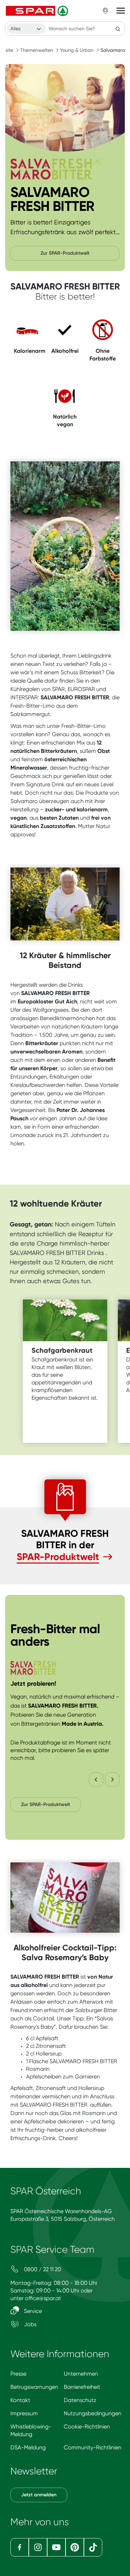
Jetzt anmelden (39, 2495)
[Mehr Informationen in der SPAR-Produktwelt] (65, 108)
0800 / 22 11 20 (42, 2269)
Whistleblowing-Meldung (31, 2430)
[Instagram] (38, 2547)
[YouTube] (56, 2547)
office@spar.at (43, 2298)
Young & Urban (77, 50)
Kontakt (20, 2400)
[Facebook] (20, 2547)
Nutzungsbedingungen (93, 2413)
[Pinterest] (75, 2547)
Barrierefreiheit (82, 2387)
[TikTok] (93, 2547)
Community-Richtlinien (93, 2447)
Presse (18, 2374)
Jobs (29, 2324)
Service (32, 2311)
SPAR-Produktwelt (58, 1557)
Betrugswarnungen (34, 2387)
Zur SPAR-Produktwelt (65, 253)
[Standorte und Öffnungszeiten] (105, 11)
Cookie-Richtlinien (87, 2427)
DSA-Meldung (28, 2447)
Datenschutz (80, 2400)
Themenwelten (37, 50)
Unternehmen (81, 2374)
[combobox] (26, 29)
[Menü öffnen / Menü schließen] (121, 11)
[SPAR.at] (38, 11)
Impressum (24, 2413)
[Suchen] (118, 29)
